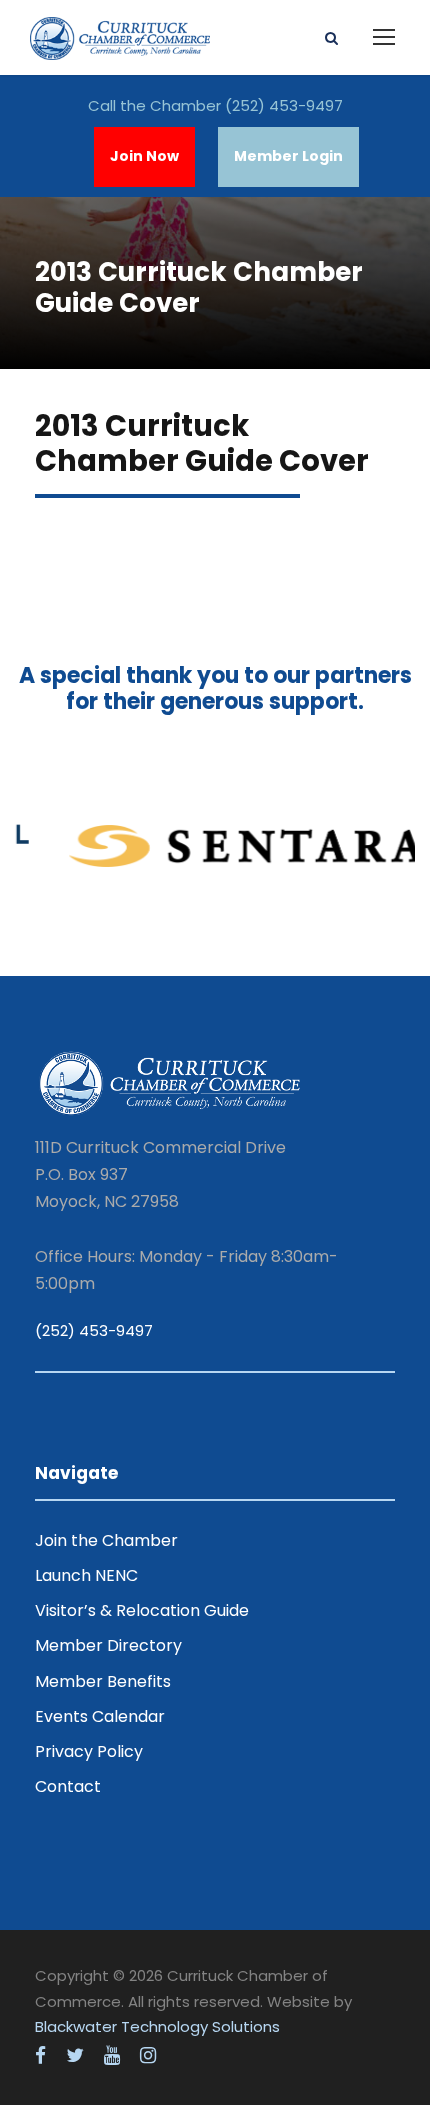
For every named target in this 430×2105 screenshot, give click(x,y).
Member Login (288, 156)
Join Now (144, 156)
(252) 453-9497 (284, 105)
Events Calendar (100, 1716)
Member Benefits (103, 1681)
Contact (68, 1786)
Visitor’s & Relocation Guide (142, 1610)
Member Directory (108, 1645)
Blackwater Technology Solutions (157, 2026)
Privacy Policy (89, 1751)
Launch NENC (86, 1575)
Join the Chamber (106, 1540)
